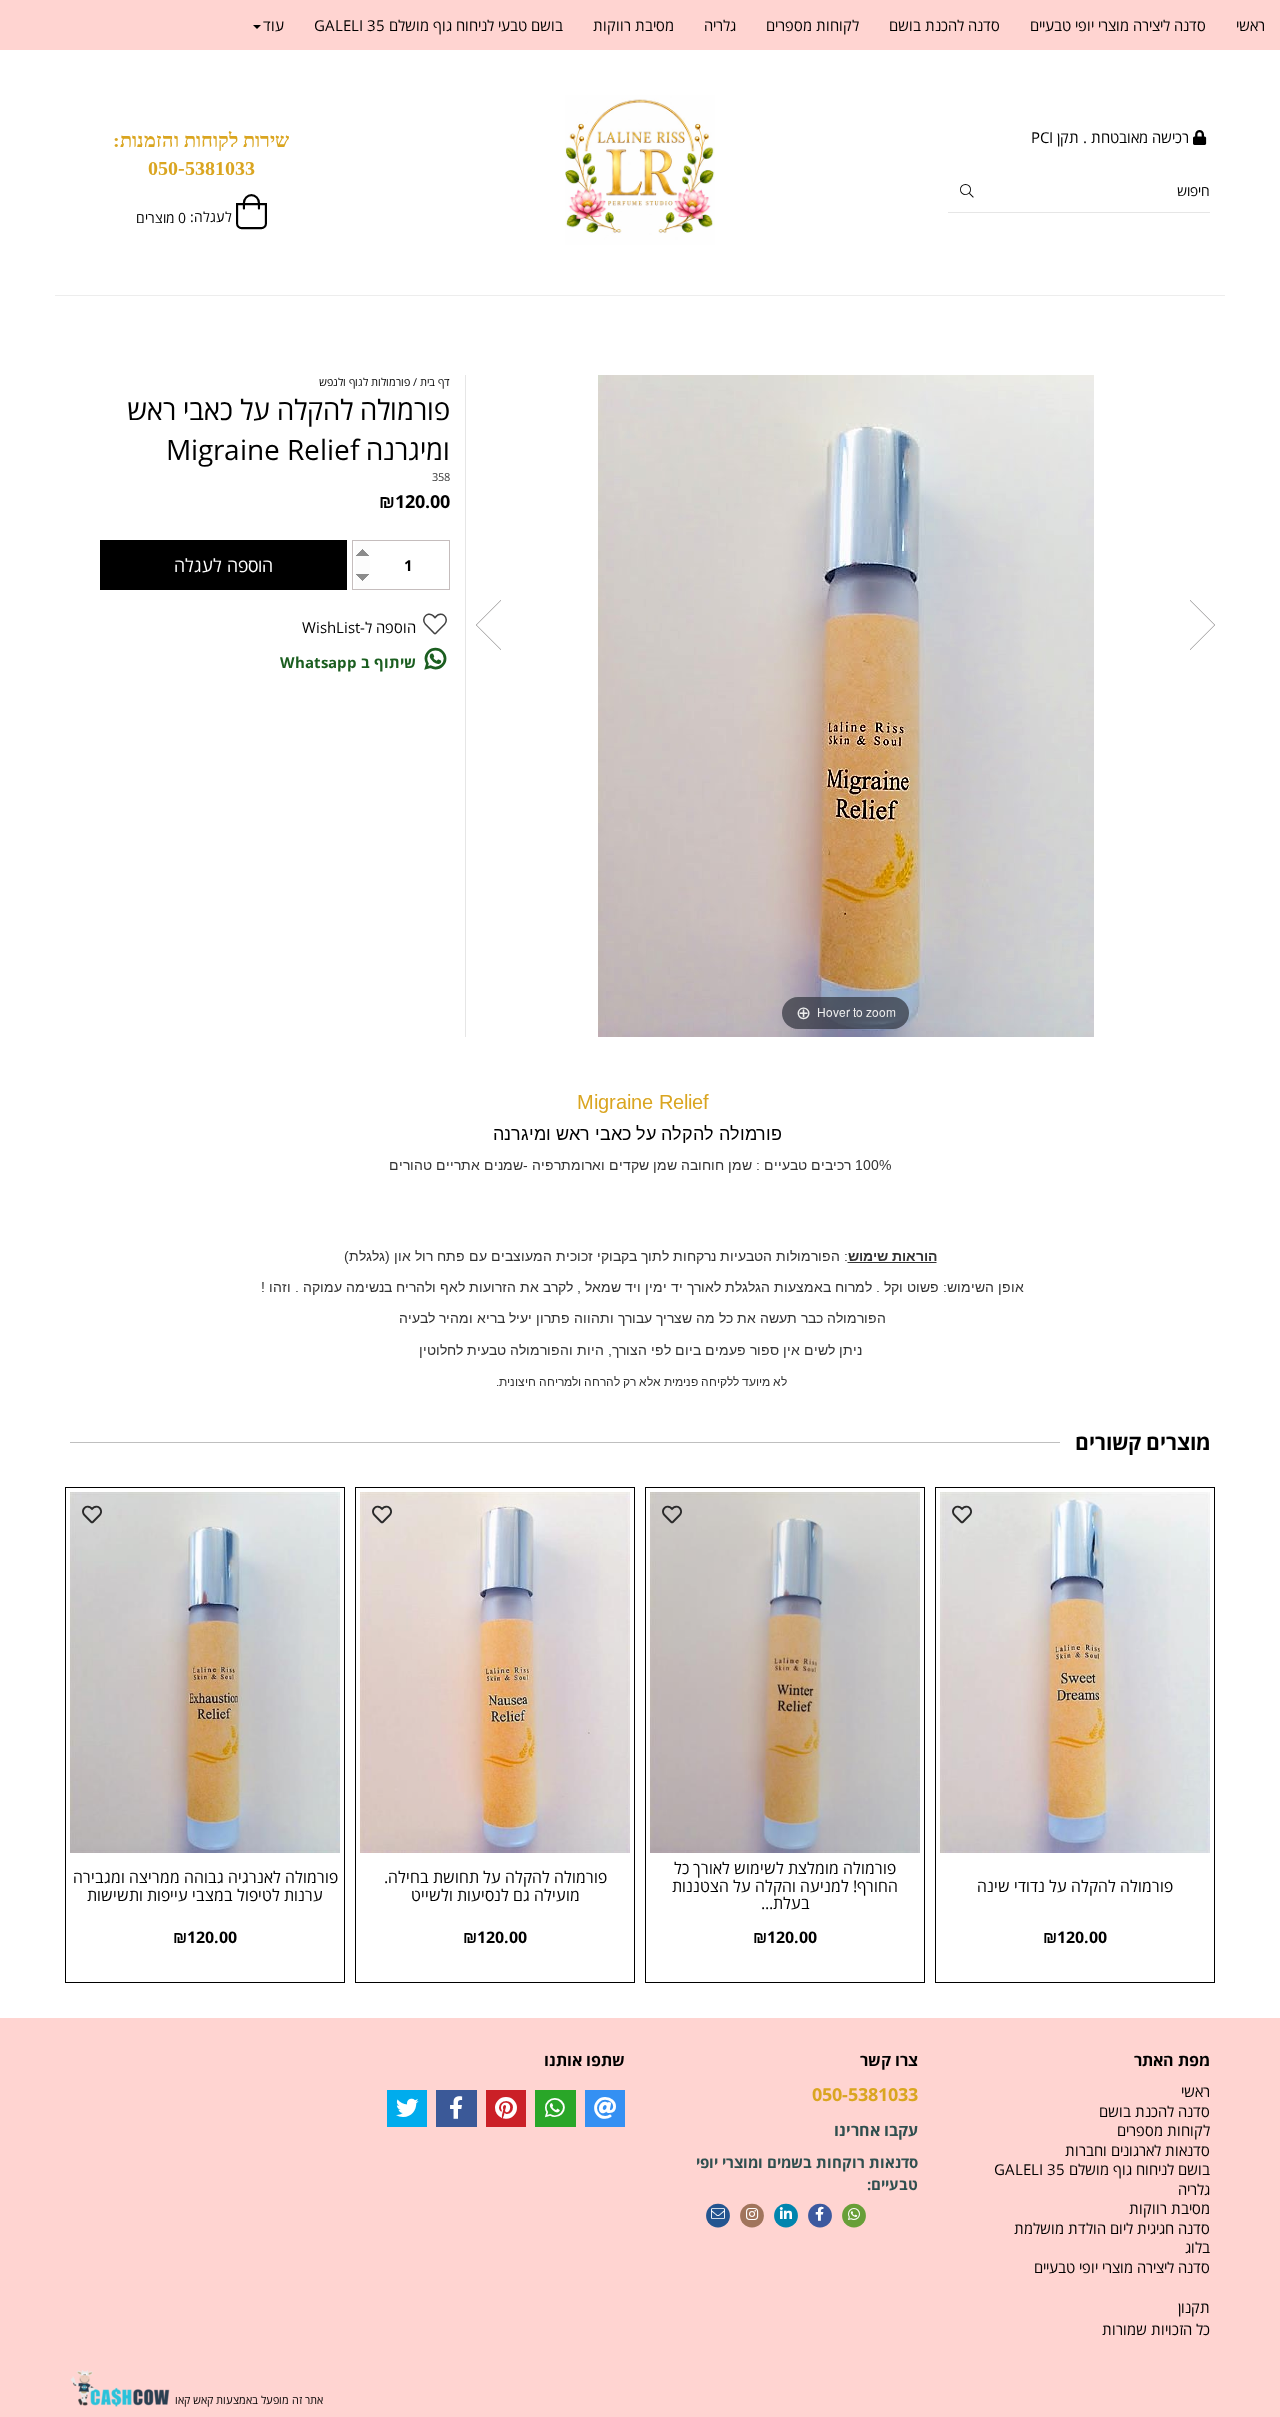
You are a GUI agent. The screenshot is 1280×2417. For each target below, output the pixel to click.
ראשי (1250, 25)
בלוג (1197, 2247)
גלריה (720, 25)
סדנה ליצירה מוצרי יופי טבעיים (1118, 25)
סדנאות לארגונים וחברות (1137, 2150)
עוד (273, 25)
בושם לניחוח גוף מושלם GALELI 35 (1102, 2169)
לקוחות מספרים (812, 25)
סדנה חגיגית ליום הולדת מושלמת (1112, 2228)
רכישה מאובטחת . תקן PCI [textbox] (1112, 137)
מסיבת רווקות (633, 25)
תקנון (1194, 2307)
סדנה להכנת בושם (944, 25)
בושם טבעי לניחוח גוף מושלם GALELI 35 (438, 25)
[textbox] (201, 154)
